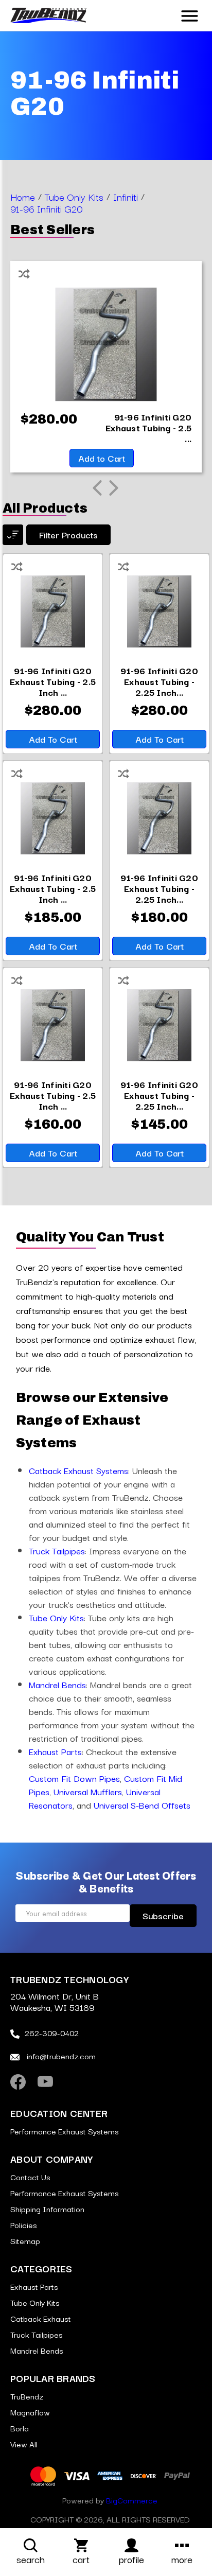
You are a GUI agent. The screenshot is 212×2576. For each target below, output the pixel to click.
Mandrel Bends (57, 1684)
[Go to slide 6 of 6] (97, 488)
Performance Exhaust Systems (65, 2131)
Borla (20, 2428)
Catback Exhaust (41, 2318)
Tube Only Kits (56, 1617)
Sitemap (25, 2240)
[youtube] (45, 2082)
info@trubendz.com (60, 2056)
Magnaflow (30, 2412)
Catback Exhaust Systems (78, 1470)
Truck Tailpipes (57, 1550)
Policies (24, 2224)
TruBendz (27, 2396)
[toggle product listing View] (13, 535)
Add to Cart (102, 458)
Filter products (68, 535)
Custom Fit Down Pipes (74, 1778)
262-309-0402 (52, 2032)
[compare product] (17, 565)
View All (24, 2444)
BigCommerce (132, 2500)
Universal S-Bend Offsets (142, 1805)
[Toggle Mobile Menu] (190, 14)
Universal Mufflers (88, 1791)
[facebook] (18, 2082)
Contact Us (30, 2177)
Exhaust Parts (55, 1751)
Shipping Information (47, 2209)
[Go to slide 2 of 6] (114, 488)
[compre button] (24, 272)
